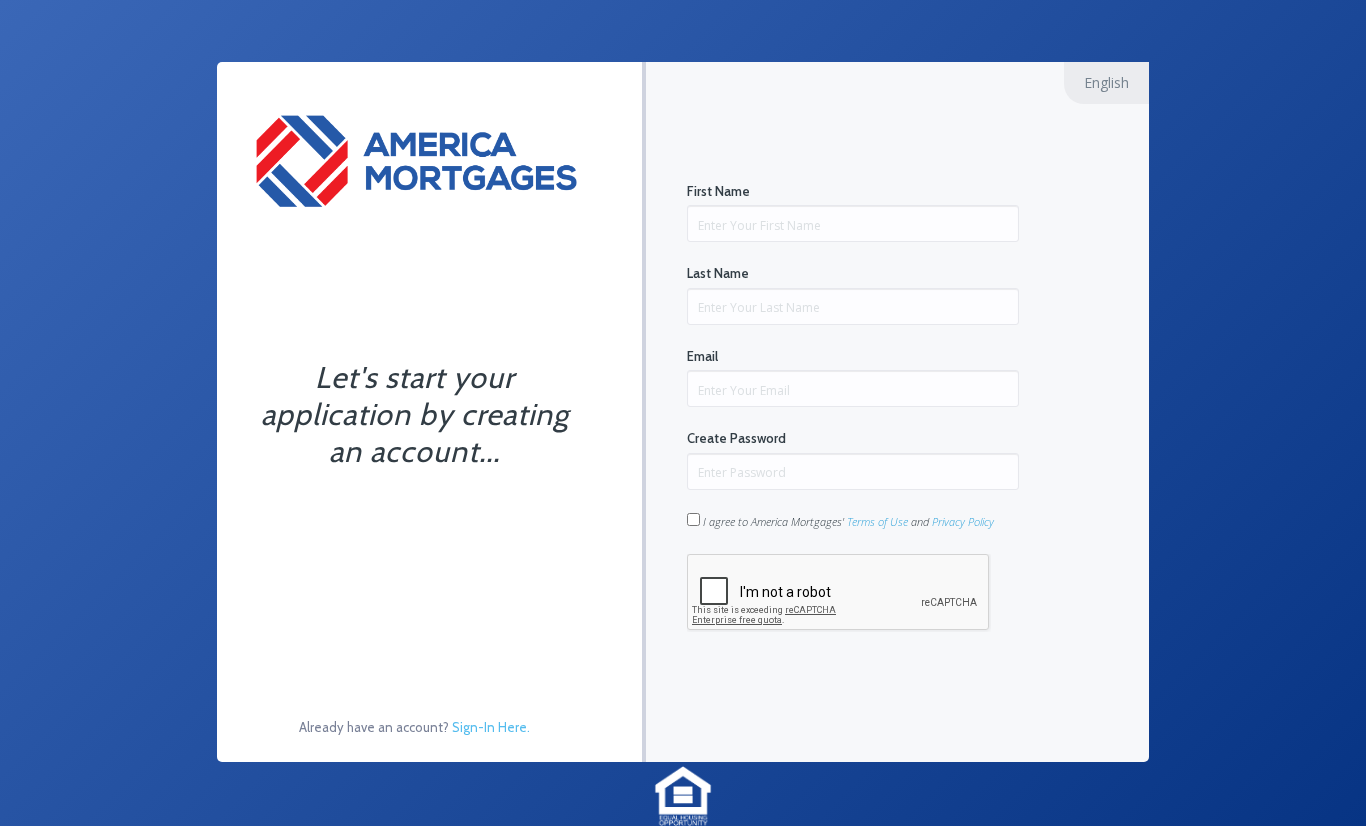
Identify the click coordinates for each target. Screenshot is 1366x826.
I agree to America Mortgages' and (847, 521)
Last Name (718, 273)
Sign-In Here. (491, 727)
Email (702, 356)
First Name (718, 191)
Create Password (736, 438)
